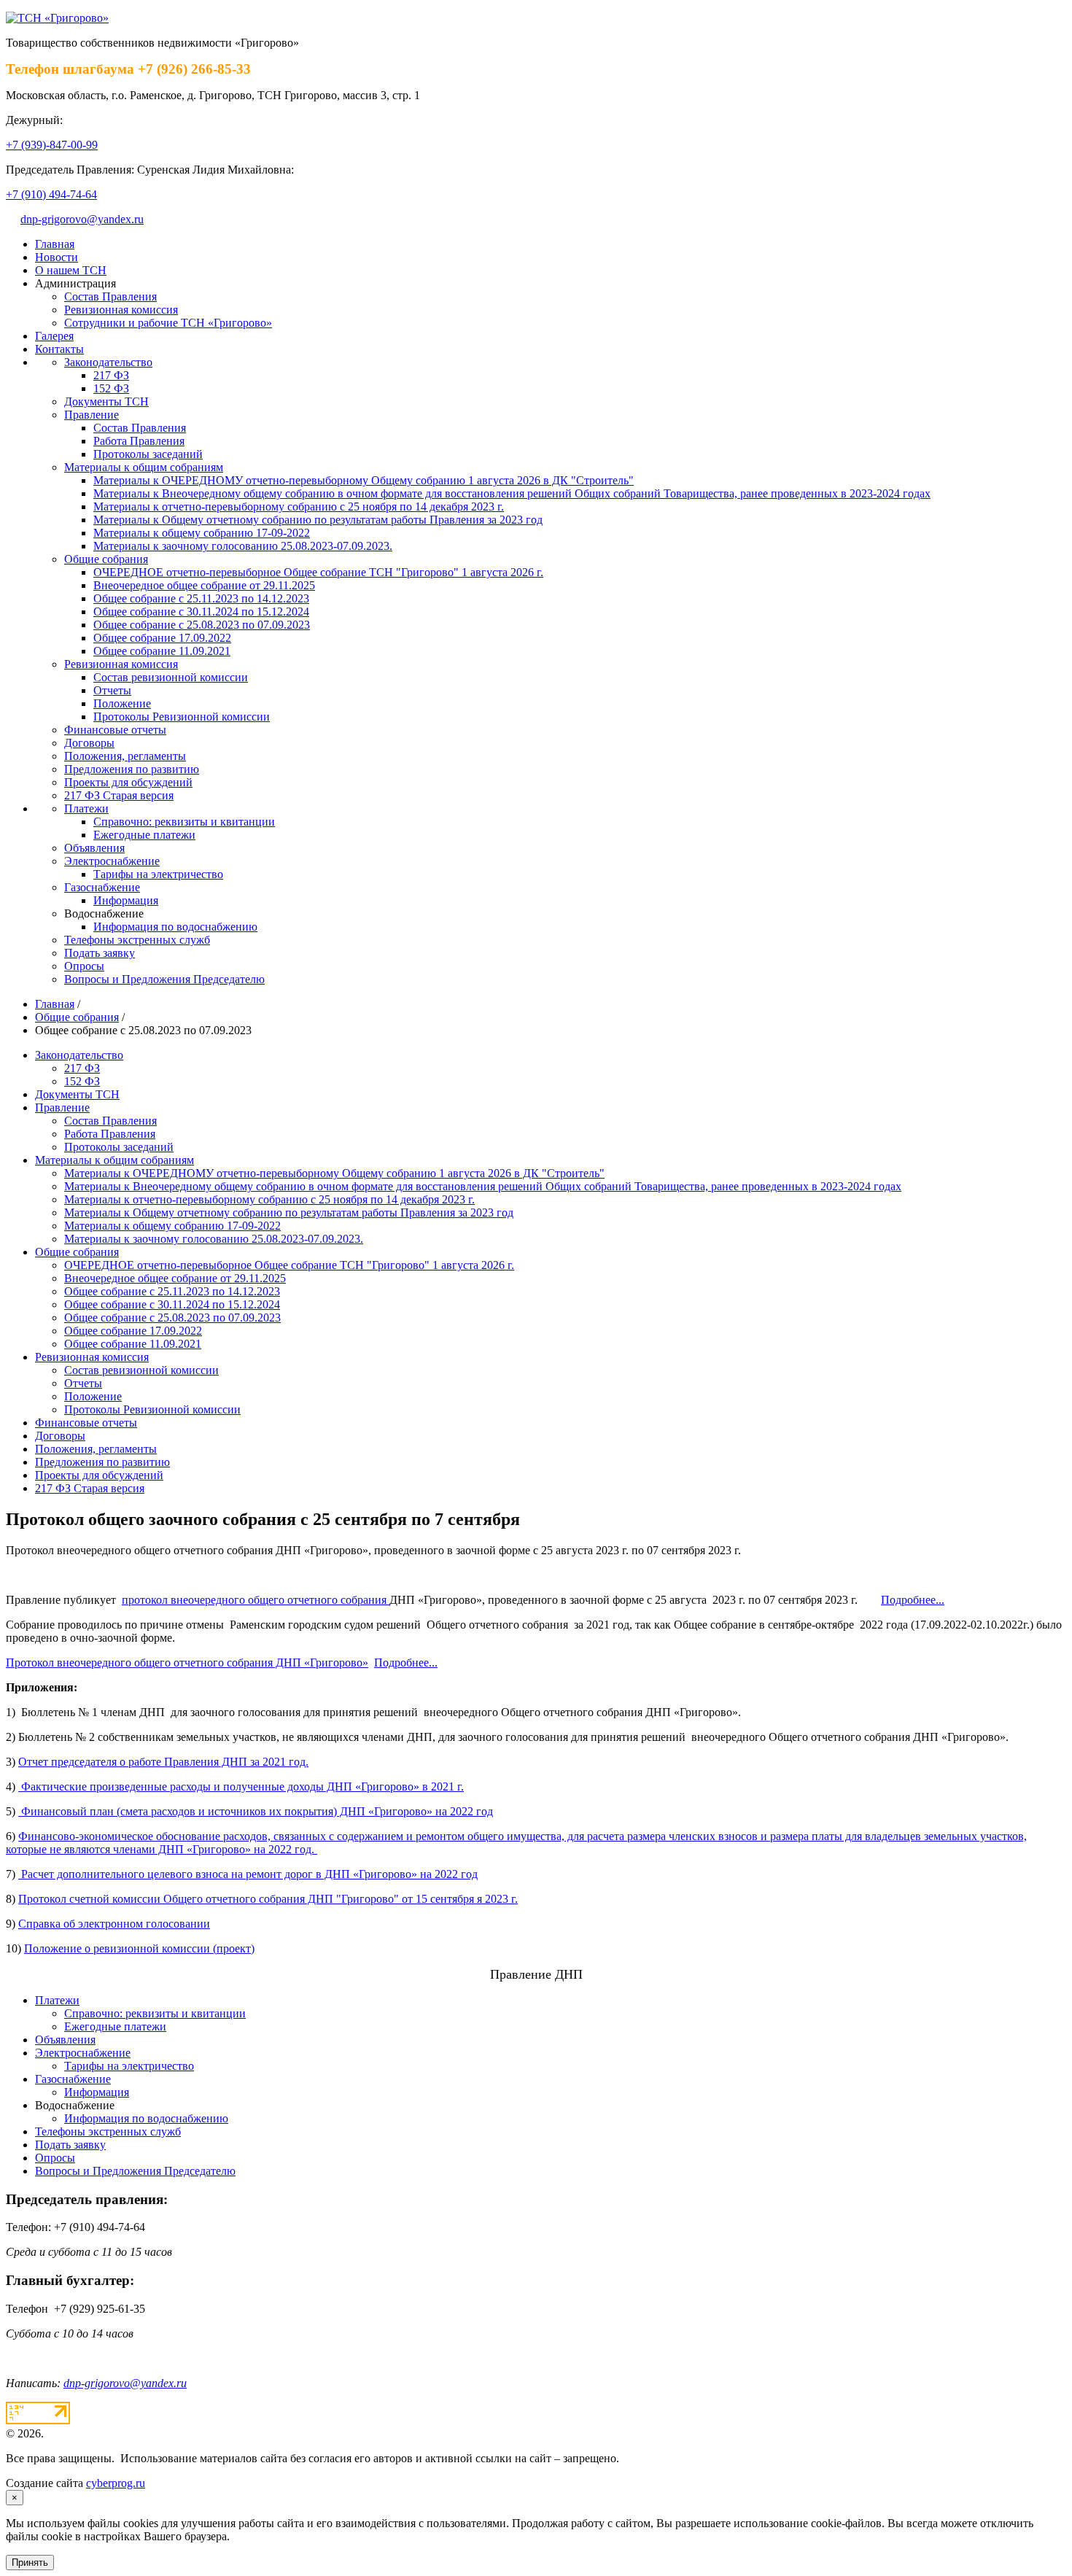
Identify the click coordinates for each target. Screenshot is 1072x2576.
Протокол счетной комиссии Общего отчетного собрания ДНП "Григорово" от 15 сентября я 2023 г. (268, 1899)
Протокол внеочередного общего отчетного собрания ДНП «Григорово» (187, 1663)
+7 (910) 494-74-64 (51, 194)
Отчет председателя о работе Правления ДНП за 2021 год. (163, 1762)
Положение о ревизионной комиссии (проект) (139, 1948)
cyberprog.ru (116, 2483)
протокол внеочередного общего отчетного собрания (256, 1600)
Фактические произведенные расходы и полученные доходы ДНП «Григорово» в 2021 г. (241, 1786)
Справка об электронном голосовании (114, 1924)
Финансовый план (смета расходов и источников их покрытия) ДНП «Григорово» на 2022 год (256, 1811)
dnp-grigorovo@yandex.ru (82, 219)
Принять (30, 2563)
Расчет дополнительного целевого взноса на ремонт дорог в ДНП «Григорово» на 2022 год (248, 1874)
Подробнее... (913, 1600)
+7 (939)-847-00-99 (52, 145)
